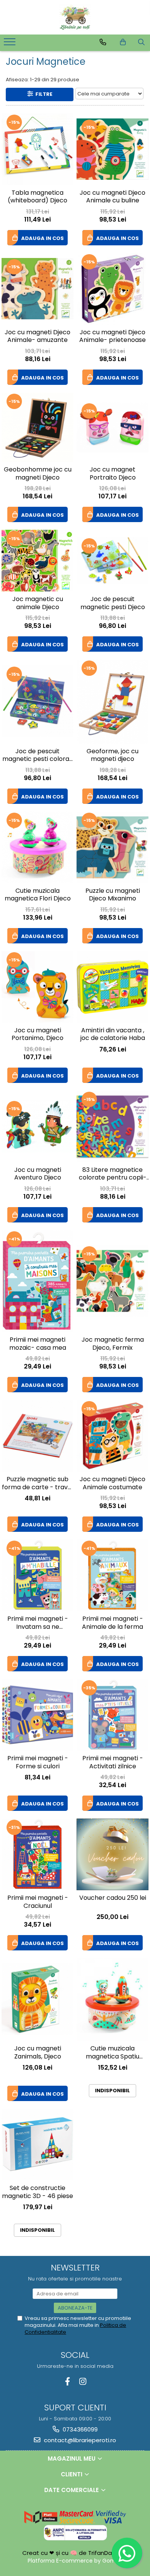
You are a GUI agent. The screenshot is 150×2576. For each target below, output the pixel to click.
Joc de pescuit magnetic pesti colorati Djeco (38, 756)
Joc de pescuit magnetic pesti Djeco (113, 603)
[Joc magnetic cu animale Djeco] (37, 561)
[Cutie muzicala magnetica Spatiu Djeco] (112, 1999)
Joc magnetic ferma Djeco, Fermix (113, 1344)
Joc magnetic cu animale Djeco (38, 603)
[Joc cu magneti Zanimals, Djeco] (37, 1999)
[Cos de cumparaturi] (123, 42)
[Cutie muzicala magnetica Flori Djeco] (37, 847)
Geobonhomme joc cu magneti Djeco (38, 474)
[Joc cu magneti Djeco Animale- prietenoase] (112, 289)
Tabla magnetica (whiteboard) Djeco (37, 197)
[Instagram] (82, 2381)
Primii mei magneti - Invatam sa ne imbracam (38, 1623)
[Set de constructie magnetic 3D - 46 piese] (37, 2145)
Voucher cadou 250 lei (113, 1898)
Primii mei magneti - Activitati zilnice (113, 1763)
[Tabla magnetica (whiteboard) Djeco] (37, 149)
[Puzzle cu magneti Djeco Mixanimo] (112, 847)
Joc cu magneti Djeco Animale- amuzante (37, 337)
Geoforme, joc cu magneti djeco (112, 756)
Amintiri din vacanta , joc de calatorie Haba (113, 1035)
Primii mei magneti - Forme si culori (38, 1763)
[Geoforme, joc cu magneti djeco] (112, 701)
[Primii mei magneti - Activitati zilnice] (112, 1715)
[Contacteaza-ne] (103, 42)
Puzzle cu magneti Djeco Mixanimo (113, 895)
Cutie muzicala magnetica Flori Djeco (38, 895)
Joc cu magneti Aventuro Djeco (38, 1174)
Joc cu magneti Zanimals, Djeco (38, 2053)
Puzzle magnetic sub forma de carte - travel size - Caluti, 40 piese (37, 1484)
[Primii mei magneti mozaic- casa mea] (37, 1281)
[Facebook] (67, 2381)
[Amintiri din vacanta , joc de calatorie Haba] (112, 987)
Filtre (43, 94)
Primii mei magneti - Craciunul (38, 1902)
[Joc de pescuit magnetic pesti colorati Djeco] (37, 701)
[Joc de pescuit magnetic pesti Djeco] (112, 561)
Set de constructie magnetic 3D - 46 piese (37, 2192)
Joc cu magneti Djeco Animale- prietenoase (112, 337)
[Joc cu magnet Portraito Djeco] (112, 427)
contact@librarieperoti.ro (79, 2440)
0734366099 (79, 2429)
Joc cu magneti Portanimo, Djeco (37, 1035)
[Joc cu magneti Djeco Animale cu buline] (112, 149)
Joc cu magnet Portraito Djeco (113, 474)
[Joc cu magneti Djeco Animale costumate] (112, 1436)
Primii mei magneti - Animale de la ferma (112, 1623)
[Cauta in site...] (141, 42)
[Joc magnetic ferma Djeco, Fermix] (112, 1281)
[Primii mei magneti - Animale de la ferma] (112, 1575)
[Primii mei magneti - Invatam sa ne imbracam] (37, 1575)
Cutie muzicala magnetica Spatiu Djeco (112, 2053)
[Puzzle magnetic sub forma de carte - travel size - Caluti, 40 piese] (37, 1436)
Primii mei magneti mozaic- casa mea (38, 1344)
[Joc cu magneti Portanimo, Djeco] (37, 987)
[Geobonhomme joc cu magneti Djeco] (37, 427)
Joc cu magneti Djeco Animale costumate (112, 1483)
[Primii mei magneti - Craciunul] (37, 1854)
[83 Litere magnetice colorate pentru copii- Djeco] (112, 1126)
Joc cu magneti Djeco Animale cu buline (112, 197)
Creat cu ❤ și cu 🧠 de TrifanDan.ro (73, 2553)
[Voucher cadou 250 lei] (112, 1854)
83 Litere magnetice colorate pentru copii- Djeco (113, 1175)
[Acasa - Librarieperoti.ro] (75, 17)
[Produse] (11, 44)
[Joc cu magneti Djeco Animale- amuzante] (37, 289)
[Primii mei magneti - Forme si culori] (37, 1715)
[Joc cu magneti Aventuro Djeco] (37, 1126)
